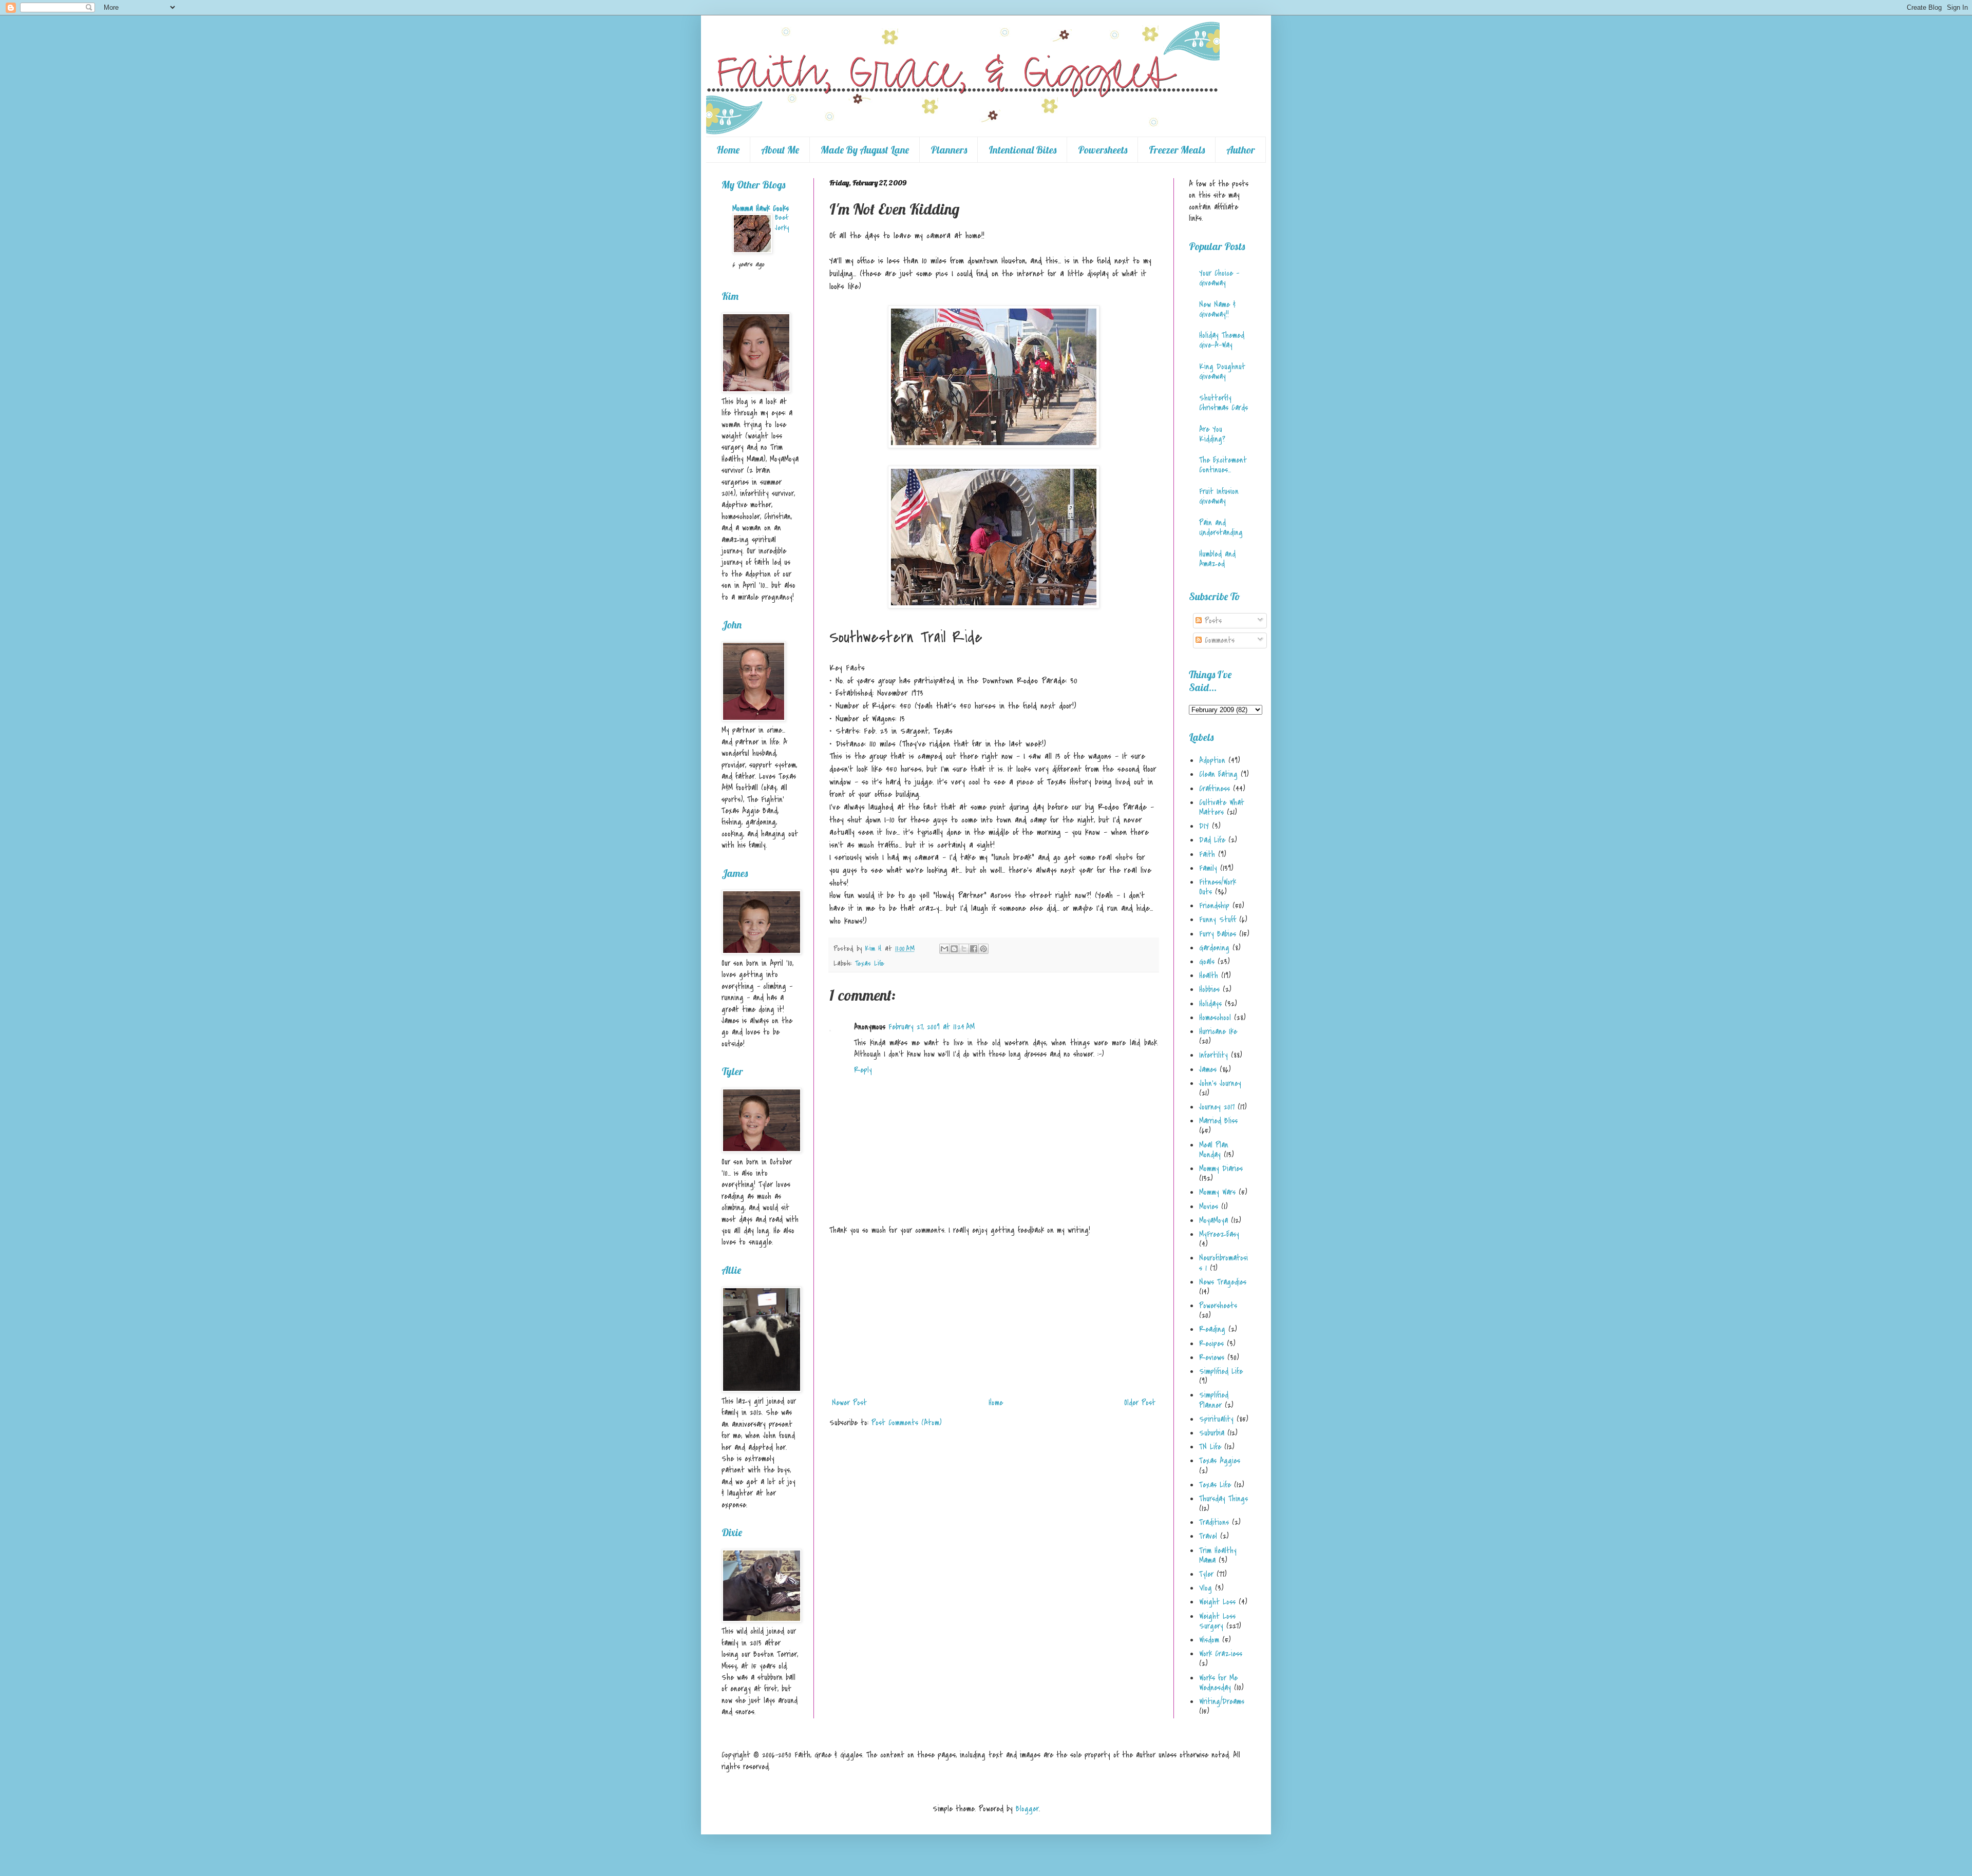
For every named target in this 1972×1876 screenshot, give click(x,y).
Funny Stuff (1218, 920)
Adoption (1212, 760)
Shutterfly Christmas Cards (1224, 403)
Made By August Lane (865, 150)
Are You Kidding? (1212, 434)
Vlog (1206, 1588)
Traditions (1214, 1522)
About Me (780, 150)
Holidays (1210, 1004)
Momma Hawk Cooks (761, 208)
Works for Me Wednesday (1218, 1683)
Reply (863, 1070)
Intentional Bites (1022, 150)
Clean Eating (1218, 774)
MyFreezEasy (1219, 1234)
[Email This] (944, 949)
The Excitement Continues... (1223, 465)
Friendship (1214, 906)
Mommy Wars (1217, 1192)
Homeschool (1215, 1018)
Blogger (1027, 1809)
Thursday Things (1224, 1499)
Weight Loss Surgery (1217, 1621)
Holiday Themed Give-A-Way (1222, 340)
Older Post (1140, 1403)
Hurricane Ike (1218, 1031)
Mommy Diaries (1221, 1169)
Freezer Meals (1177, 150)
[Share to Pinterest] (983, 949)
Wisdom (1209, 1640)
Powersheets (1103, 150)
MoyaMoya (1213, 1220)
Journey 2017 (1217, 1107)
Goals (1207, 962)
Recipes (1211, 1344)
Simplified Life (1221, 1371)
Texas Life (870, 963)
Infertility (1213, 1055)
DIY (1204, 826)
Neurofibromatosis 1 (1224, 1263)
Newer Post (849, 1403)
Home (728, 150)
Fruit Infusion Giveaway (1219, 496)
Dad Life (1212, 840)
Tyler (1206, 1574)
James (1208, 1069)
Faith (1207, 854)
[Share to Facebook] (974, 949)
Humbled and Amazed (1217, 559)
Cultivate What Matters (1222, 807)
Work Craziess (1221, 1654)
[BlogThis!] (954, 949)
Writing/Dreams (1222, 1701)
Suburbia (1212, 1433)
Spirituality (1216, 1419)
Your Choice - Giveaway (1219, 278)
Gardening (1214, 948)
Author (1241, 150)
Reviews (1212, 1357)
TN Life (1210, 1447)
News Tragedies (1223, 1282)
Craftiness (1215, 789)
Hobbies (1209, 989)
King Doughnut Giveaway (1222, 371)
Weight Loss (1217, 1602)
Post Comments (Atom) (907, 1423)
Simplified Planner (1214, 1400)
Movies (1209, 1207)
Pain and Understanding (1221, 528)
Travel (1208, 1536)
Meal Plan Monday (1214, 1150)
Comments (1218, 640)
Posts (1212, 621)
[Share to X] (964, 949)
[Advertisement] (994, 1316)
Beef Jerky (782, 223)
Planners (949, 150)
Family (1208, 868)
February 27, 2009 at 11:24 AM (932, 1027)
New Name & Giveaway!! (1217, 309)
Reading (1212, 1329)
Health (1209, 975)
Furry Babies (1218, 934)
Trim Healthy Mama (1218, 1555)
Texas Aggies (1220, 1461)
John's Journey (1220, 1083)
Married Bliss (1218, 1121)
